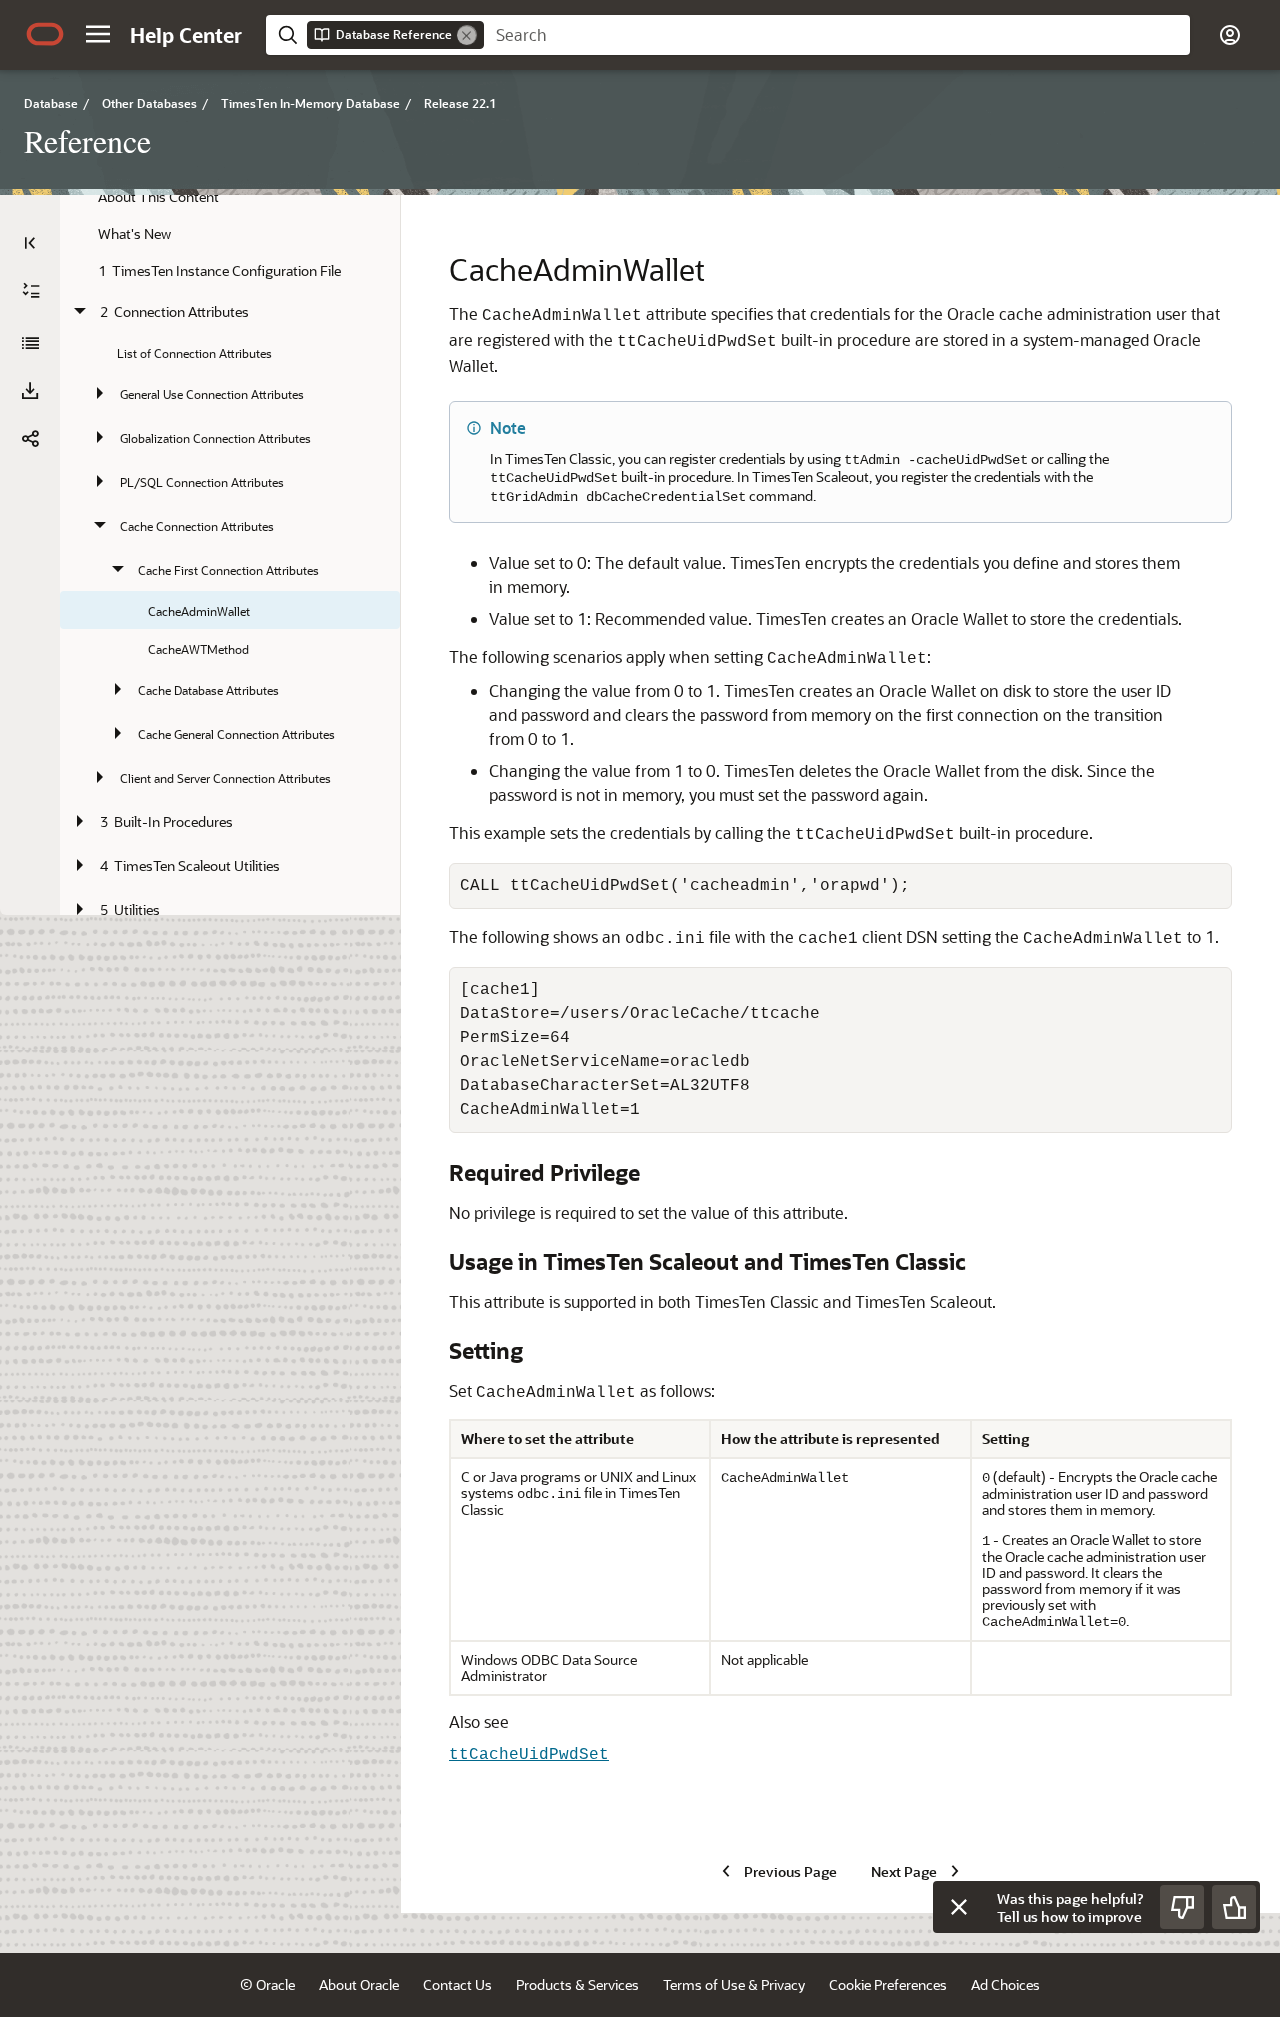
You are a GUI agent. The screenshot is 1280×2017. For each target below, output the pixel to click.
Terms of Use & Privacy (734, 1984)
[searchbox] (837, 35)
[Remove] (467, 35)
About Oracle (359, 1984)
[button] (98, 34)
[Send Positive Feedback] (1234, 1907)
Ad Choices (1005, 1984)
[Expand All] (31, 291)
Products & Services (577, 1984)
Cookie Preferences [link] (888, 1984)
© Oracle (267, 1984)
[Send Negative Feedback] (1182, 1907)
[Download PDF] (30, 391)
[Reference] (30, 343)
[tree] (230, 557)
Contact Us (457, 1984)
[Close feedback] (959, 1907)
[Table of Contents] (30, 243)
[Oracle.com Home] (45, 34)
